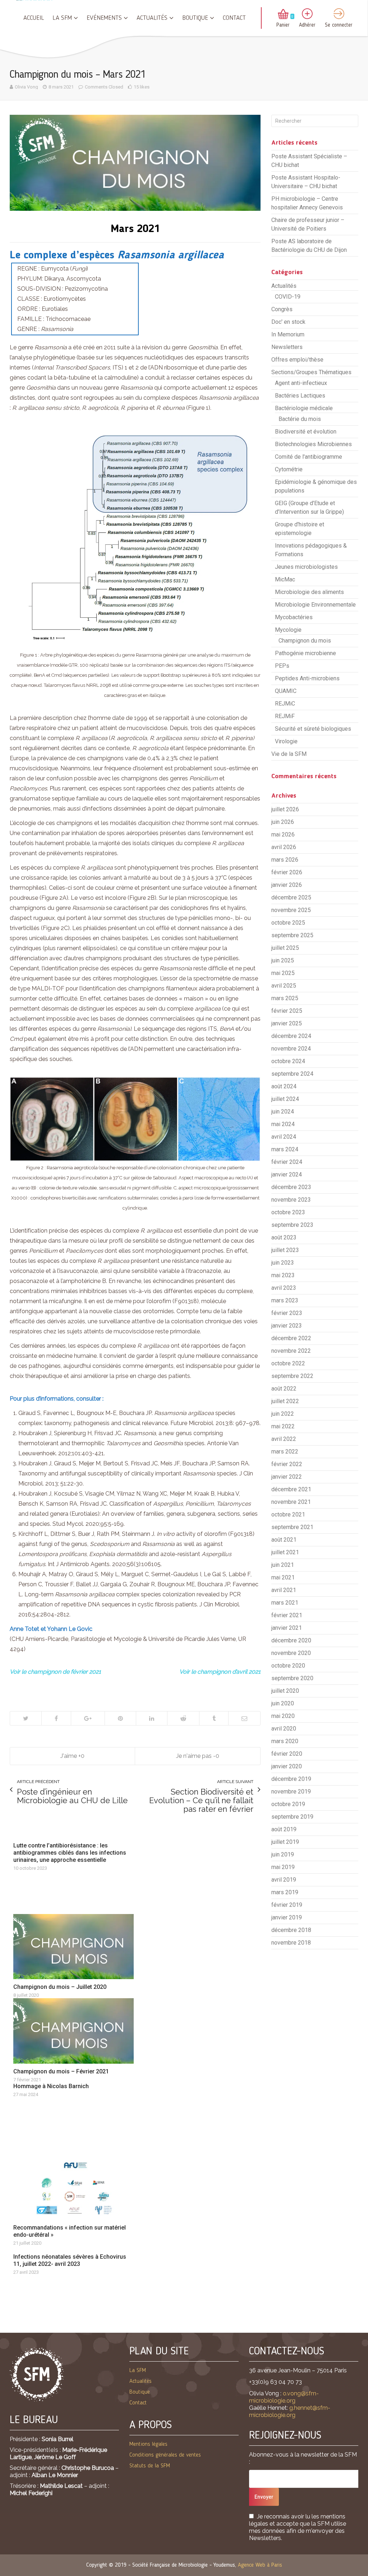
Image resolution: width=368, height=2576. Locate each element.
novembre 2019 (291, 1792)
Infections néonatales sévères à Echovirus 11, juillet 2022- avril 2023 (70, 2260)
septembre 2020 (292, 1678)
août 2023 (284, 1237)
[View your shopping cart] (283, 15)
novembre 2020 (291, 1653)
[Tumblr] (214, 1718)
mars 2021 (285, 1603)
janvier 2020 (287, 1766)
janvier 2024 (287, 1174)
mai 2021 (283, 1577)
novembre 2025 (291, 910)
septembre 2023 (292, 1225)
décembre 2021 (291, 1489)
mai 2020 (283, 1716)
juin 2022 (283, 1414)
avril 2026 (284, 847)
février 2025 (287, 1011)
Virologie (286, 741)
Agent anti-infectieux (301, 383)
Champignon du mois (305, 641)
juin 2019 (283, 1854)
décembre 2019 (291, 1779)
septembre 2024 (292, 1074)
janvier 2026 (287, 885)
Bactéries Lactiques (300, 396)
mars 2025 (285, 998)
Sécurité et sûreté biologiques (313, 729)
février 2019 (287, 1905)
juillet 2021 (285, 1552)
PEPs (282, 666)
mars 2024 (285, 1149)
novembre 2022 (291, 1351)
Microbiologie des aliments (309, 592)
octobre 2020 (288, 1666)
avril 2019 (284, 1880)
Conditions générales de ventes (165, 2455)
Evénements (104, 18)
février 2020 (287, 1754)
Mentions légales (148, 2444)
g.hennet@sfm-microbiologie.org (290, 2411)
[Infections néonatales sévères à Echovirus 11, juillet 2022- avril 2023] (73, 2248)
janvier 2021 (287, 1628)
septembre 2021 (292, 1527)
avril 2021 (284, 1590)
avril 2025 (284, 986)
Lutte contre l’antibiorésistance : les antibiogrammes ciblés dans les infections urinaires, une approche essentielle (70, 1853)
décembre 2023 (291, 1187)
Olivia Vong (26, 87)
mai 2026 (283, 835)
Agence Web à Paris (260, 2565)
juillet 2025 (285, 948)
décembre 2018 (291, 1930)
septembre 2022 (292, 1376)
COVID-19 (288, 297)
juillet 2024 (285, 1099)
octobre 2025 (288, 923)
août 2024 (284, 1086)
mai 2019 (283, 1867)
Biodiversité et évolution (306, 432)
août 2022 (284, 1389)
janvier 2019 (287, 1917)
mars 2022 (285, 1452)
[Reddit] (183, 1718)
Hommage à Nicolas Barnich (51, 2086)
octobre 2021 (288, 1514)
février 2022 (287, 1464)
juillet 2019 (285, 1842)
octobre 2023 (288, 1212)
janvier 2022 (287, 1477)
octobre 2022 (288, 1363)
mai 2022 (283, 1426)
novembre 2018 (291, 1943)
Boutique (195, 18)
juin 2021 (283, 1565)
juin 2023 (283, 1263)
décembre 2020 (291, 1640)
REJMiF (285, 716)
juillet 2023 (285, 1250)
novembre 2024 (291, 1049)
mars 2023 (285, 1300)
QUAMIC (286, 691)
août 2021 (284, 1540)
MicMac (285, 579)
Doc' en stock (288, 322)
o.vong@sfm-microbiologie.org (284, 2397)
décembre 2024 (291, 1036)
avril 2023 (284, 1288)
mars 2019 (285, 1892)
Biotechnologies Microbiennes (313, 444)
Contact (234, 18)
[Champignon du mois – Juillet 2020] (73, 1947)
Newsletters (287, 347)
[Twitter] (26, 1718)
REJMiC (285, 704)
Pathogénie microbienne (305, 653)
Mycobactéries (294, 617)
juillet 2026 (285, 809)
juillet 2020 (285, 1691)
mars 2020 (285, 1741)
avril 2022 (284, 1439)
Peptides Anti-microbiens (307, 678)
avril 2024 (284, 1137)
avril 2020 (284, 1729)
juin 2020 (283, 1703)
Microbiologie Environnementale (315, 605)
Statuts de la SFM (150, 2466)
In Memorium (288, 334)
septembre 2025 (292, 935)
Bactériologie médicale (304, 408)
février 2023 (287, 1313)
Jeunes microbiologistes (306, 567)
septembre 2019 (292, 1817)
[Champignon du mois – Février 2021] (73, 2031)
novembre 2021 (291, 1502)
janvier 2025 (287, 1023)
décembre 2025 (291, 897)
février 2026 (287, 872)
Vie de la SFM (289, 754)
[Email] (244, 1718)
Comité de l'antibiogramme (309, 457)
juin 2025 (283, 960)
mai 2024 (283, 1124)
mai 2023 (283, 1275)
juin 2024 (283, 1112)
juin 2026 (283, 822)
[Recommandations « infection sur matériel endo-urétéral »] (73, 2187)
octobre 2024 (288, 1061)
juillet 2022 (285, 1401)
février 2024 (287, 1162)
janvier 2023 (287, 1326)
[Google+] (88, 1718)
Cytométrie (289, 469)
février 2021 (287, 1615)
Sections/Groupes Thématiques (311, 372)
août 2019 (284, 1829)
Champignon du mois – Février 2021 (61, 2071)
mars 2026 (285, 860)
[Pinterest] (120, 1718)
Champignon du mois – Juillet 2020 (60, 1987)
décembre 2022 (291, 1338)
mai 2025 (283, 973)
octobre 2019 (288, 1804)
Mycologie (288, 630)
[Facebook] (56, 1718)
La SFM (62, 18)
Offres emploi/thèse (297, 360)
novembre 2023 (291, 1200)
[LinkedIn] (151, 1718)
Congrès (282, 309)
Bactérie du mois (300, 419)
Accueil (34, 18)
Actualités (152, 18)
